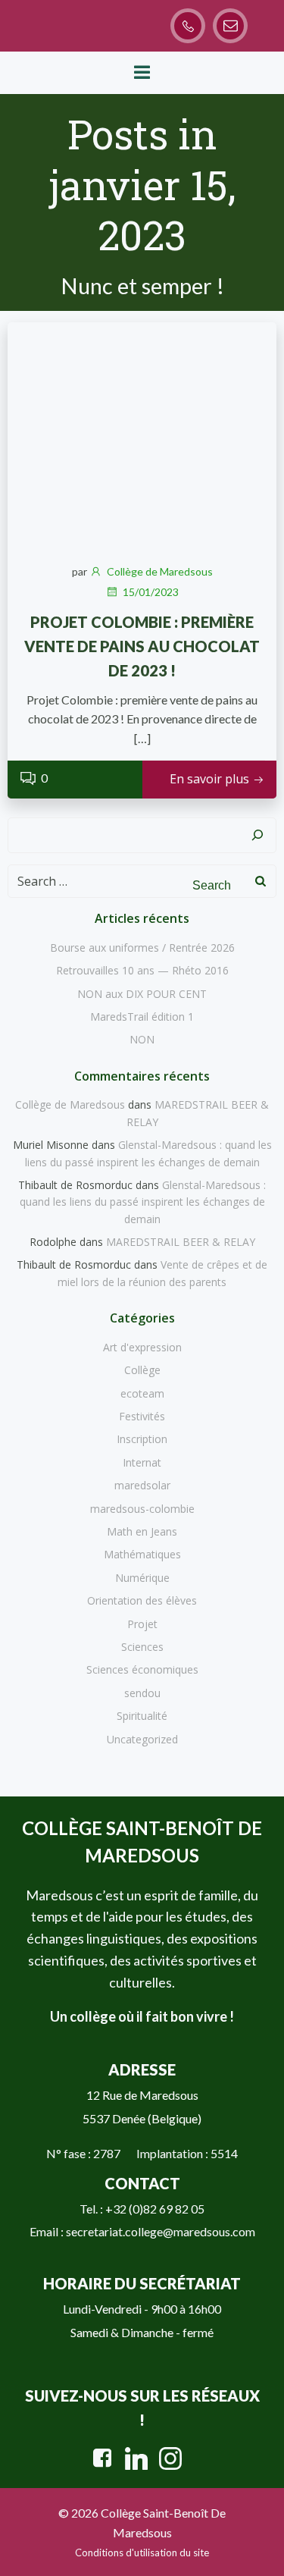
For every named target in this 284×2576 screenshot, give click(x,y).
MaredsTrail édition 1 (142, 1017)
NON (142, 1039)
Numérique (142, 1578)
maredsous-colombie (142, 1509)
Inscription (142, 1439)
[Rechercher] (257, 836)
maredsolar (142, 1485)
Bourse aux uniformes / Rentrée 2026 (142, 948)
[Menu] (142, 73)
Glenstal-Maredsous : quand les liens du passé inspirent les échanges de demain (143, 1202)
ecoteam (142, 1393)
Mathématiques (142, 1554)
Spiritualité (142, 1716)
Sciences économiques (142, 1669)
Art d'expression (142, 1347)
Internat (142, 1462)
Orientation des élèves (142, 1600)
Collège (142, 1370)
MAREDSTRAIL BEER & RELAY (181, 1242)
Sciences (142, 1647)
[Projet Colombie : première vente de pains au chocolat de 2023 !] (142, 434)
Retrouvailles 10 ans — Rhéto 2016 (142, 970)
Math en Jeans (142, 1531)
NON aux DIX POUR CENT (142, 994)
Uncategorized (142, 1739)
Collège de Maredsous (160, 571)
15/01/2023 (151, 592)
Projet (142, 1624)
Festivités (142, 1416)
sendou (142, 1693)
